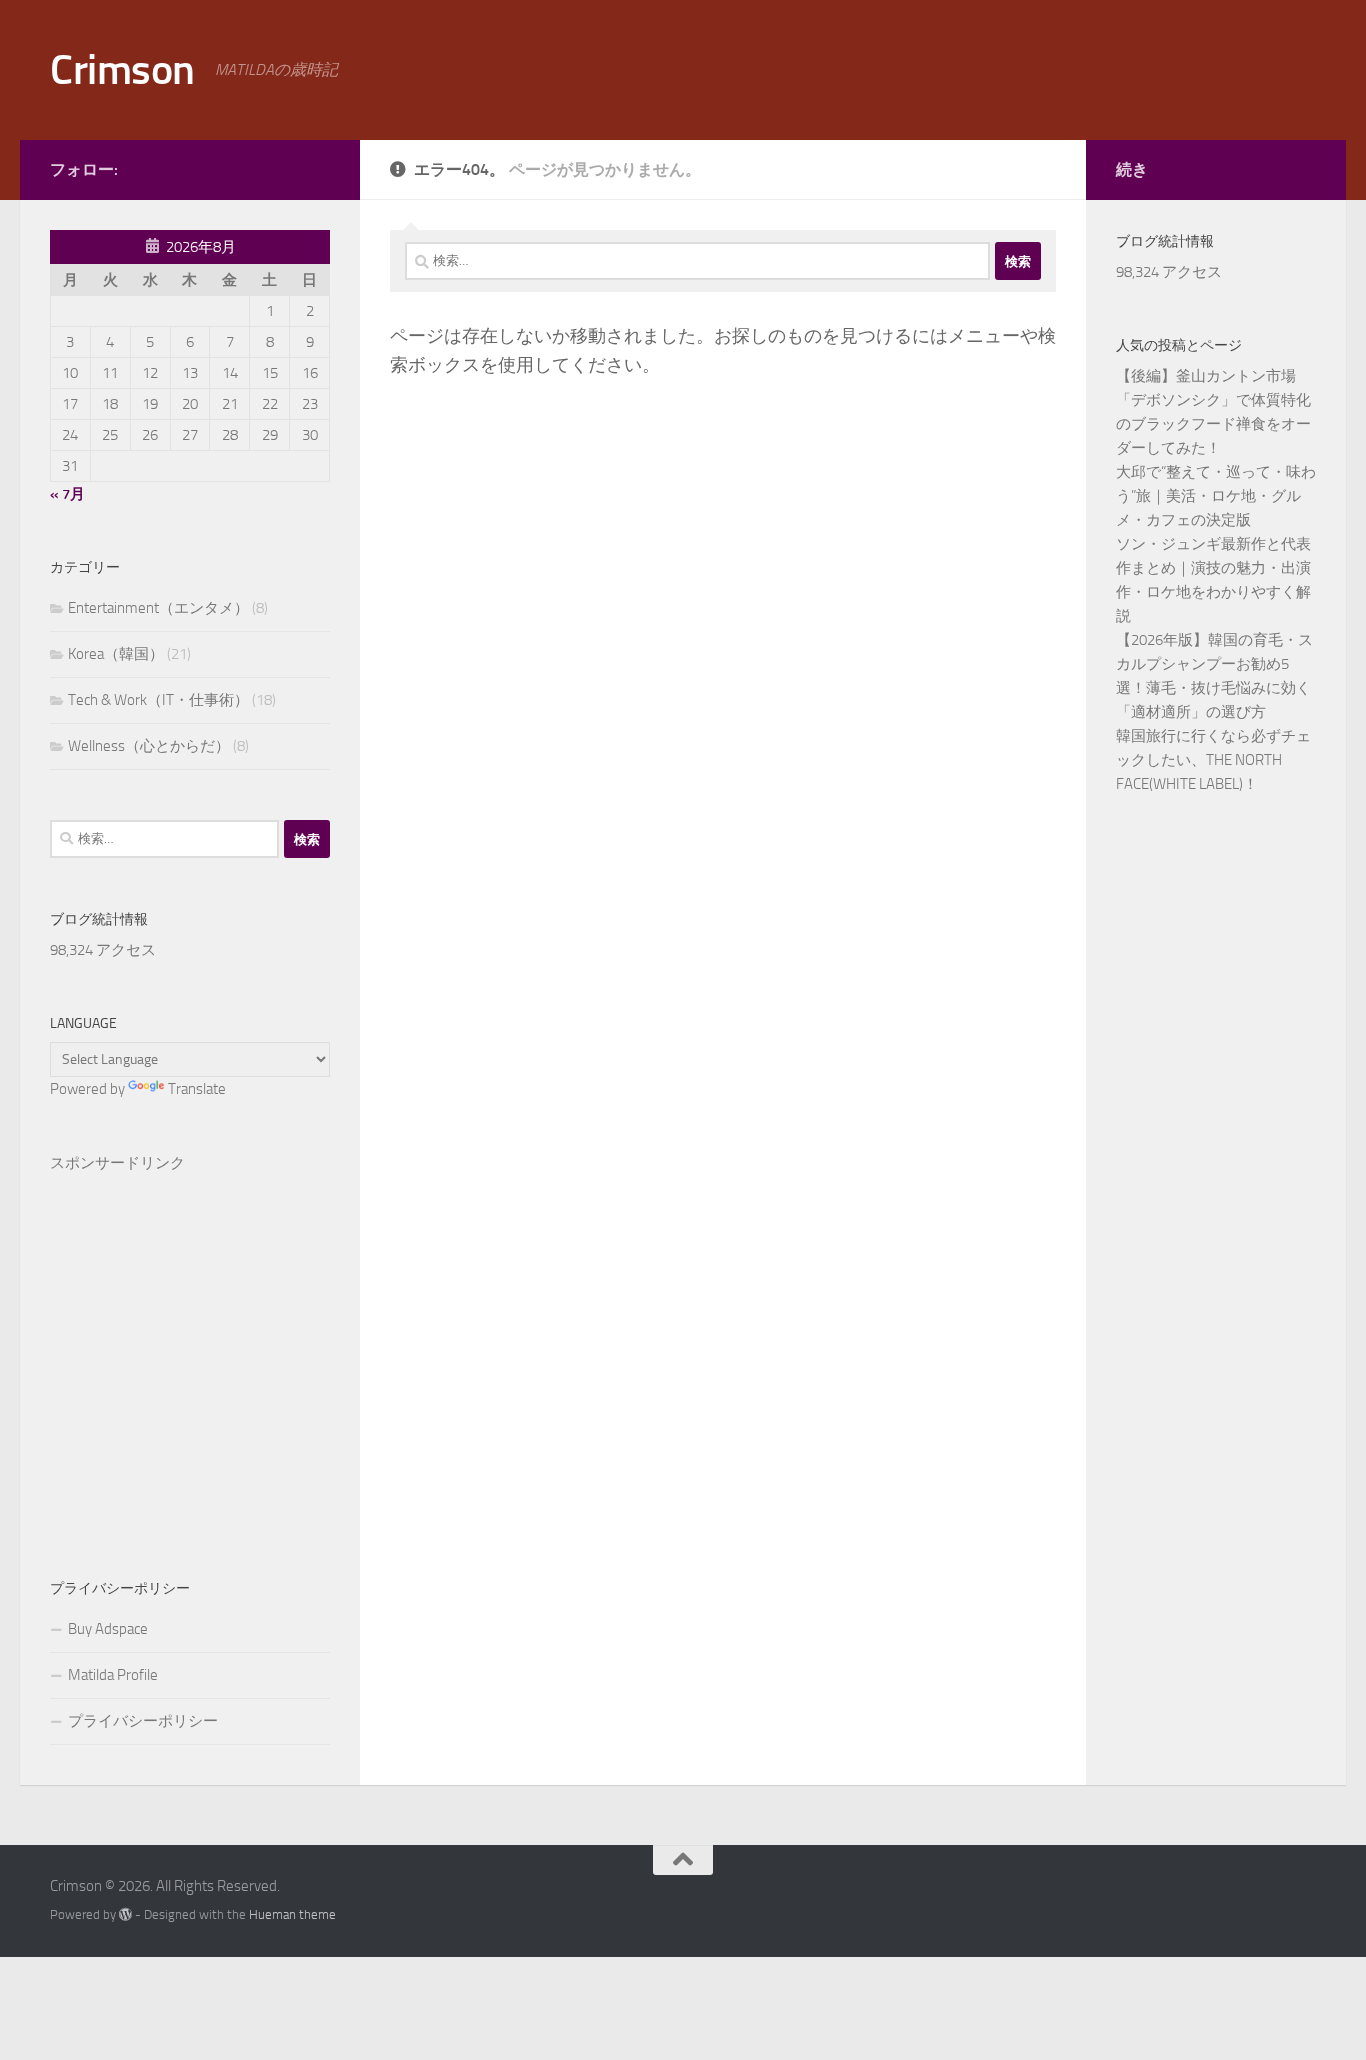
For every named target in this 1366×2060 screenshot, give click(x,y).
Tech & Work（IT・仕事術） (158, 700)
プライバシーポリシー (143, 1721)
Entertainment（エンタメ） (158, 608)
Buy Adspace (108, 1629)
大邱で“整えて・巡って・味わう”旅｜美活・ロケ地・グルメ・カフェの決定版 (1216, 496)
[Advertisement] (190, 1343)
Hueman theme (292, 1914)
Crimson (122, 70)
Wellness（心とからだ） (149, 746)
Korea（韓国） (116, 654)
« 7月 (67, 494)
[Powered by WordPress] (125, 1914)
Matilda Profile (113, 1675)
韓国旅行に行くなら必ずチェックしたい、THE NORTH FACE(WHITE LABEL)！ (1213, 760)
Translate (197, 1089)
